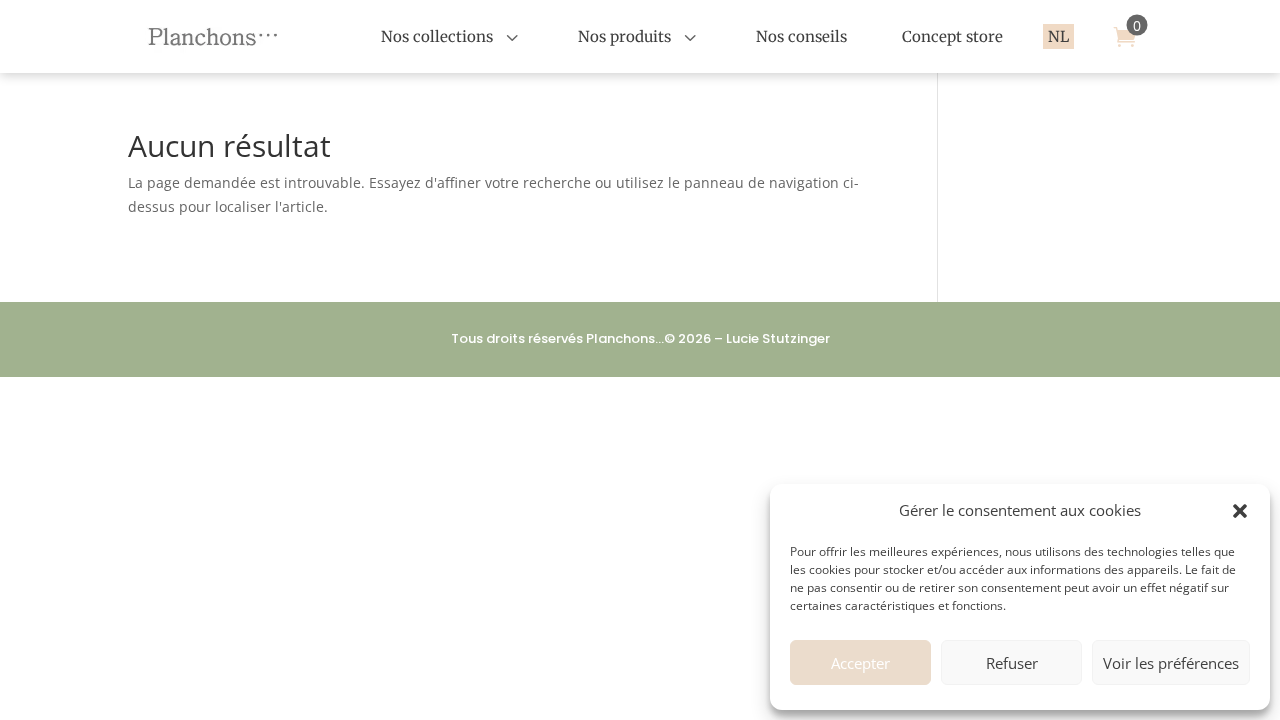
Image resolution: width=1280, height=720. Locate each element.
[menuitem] (452, 36)
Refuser (1012, 663)
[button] (1240, 511)
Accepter (860, 663)
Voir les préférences (1171, 663)
